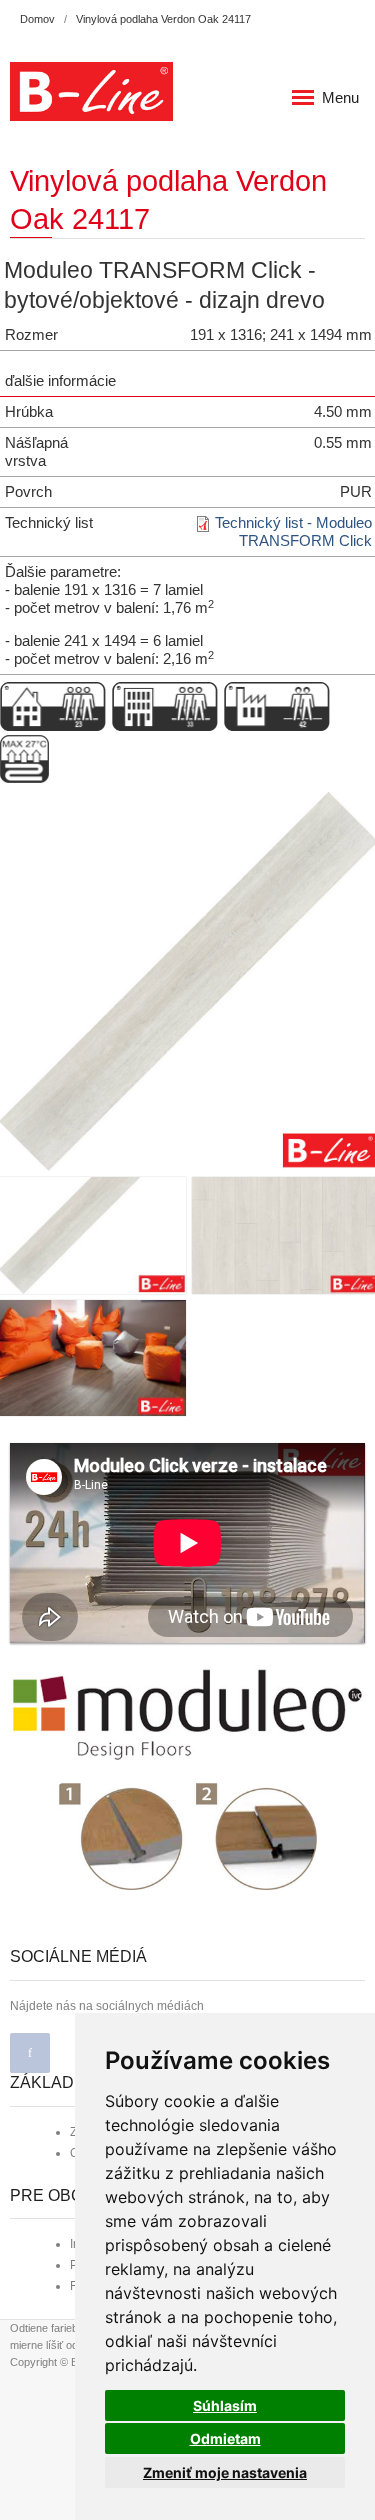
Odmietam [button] (225, 2438)
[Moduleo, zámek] (188, 1836)
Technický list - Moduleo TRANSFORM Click (293, 531)
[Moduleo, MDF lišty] (187, 1714)
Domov (37, 19)
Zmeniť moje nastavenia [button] (225, 2472)
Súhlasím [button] (225, 2405)
